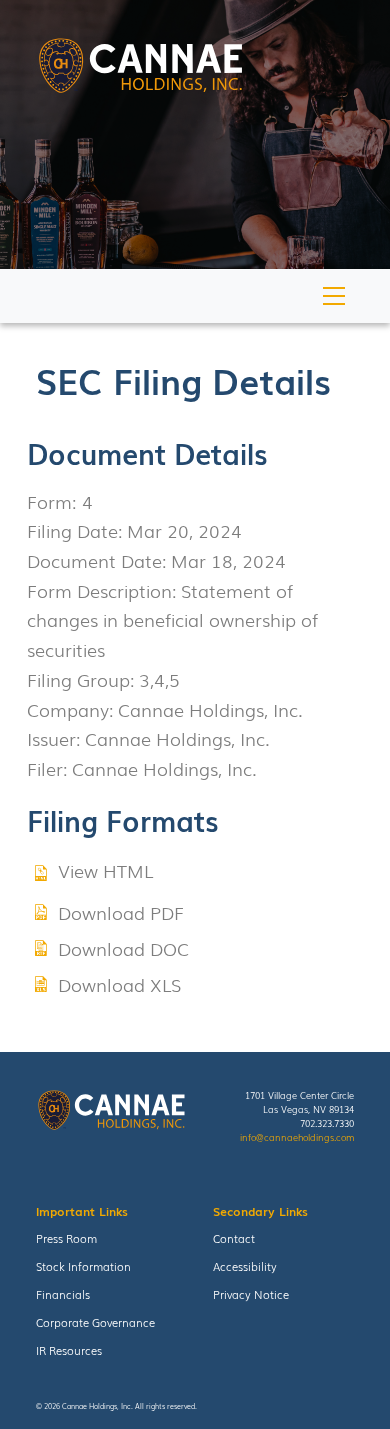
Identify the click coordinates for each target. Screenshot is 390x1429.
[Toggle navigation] (334, 295)
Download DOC (123, 948)
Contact (234, 1238)
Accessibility (245, 1266)
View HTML (105, 870)
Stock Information (83, 1266)
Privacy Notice (251, 1294)
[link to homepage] (140, 68)
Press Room (66, 1238)
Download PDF (121, 912)
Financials (63, 1294)
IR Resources (69, 1350)
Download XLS (119, 984)
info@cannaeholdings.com (297, 1137)
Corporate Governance (95, 1322)
